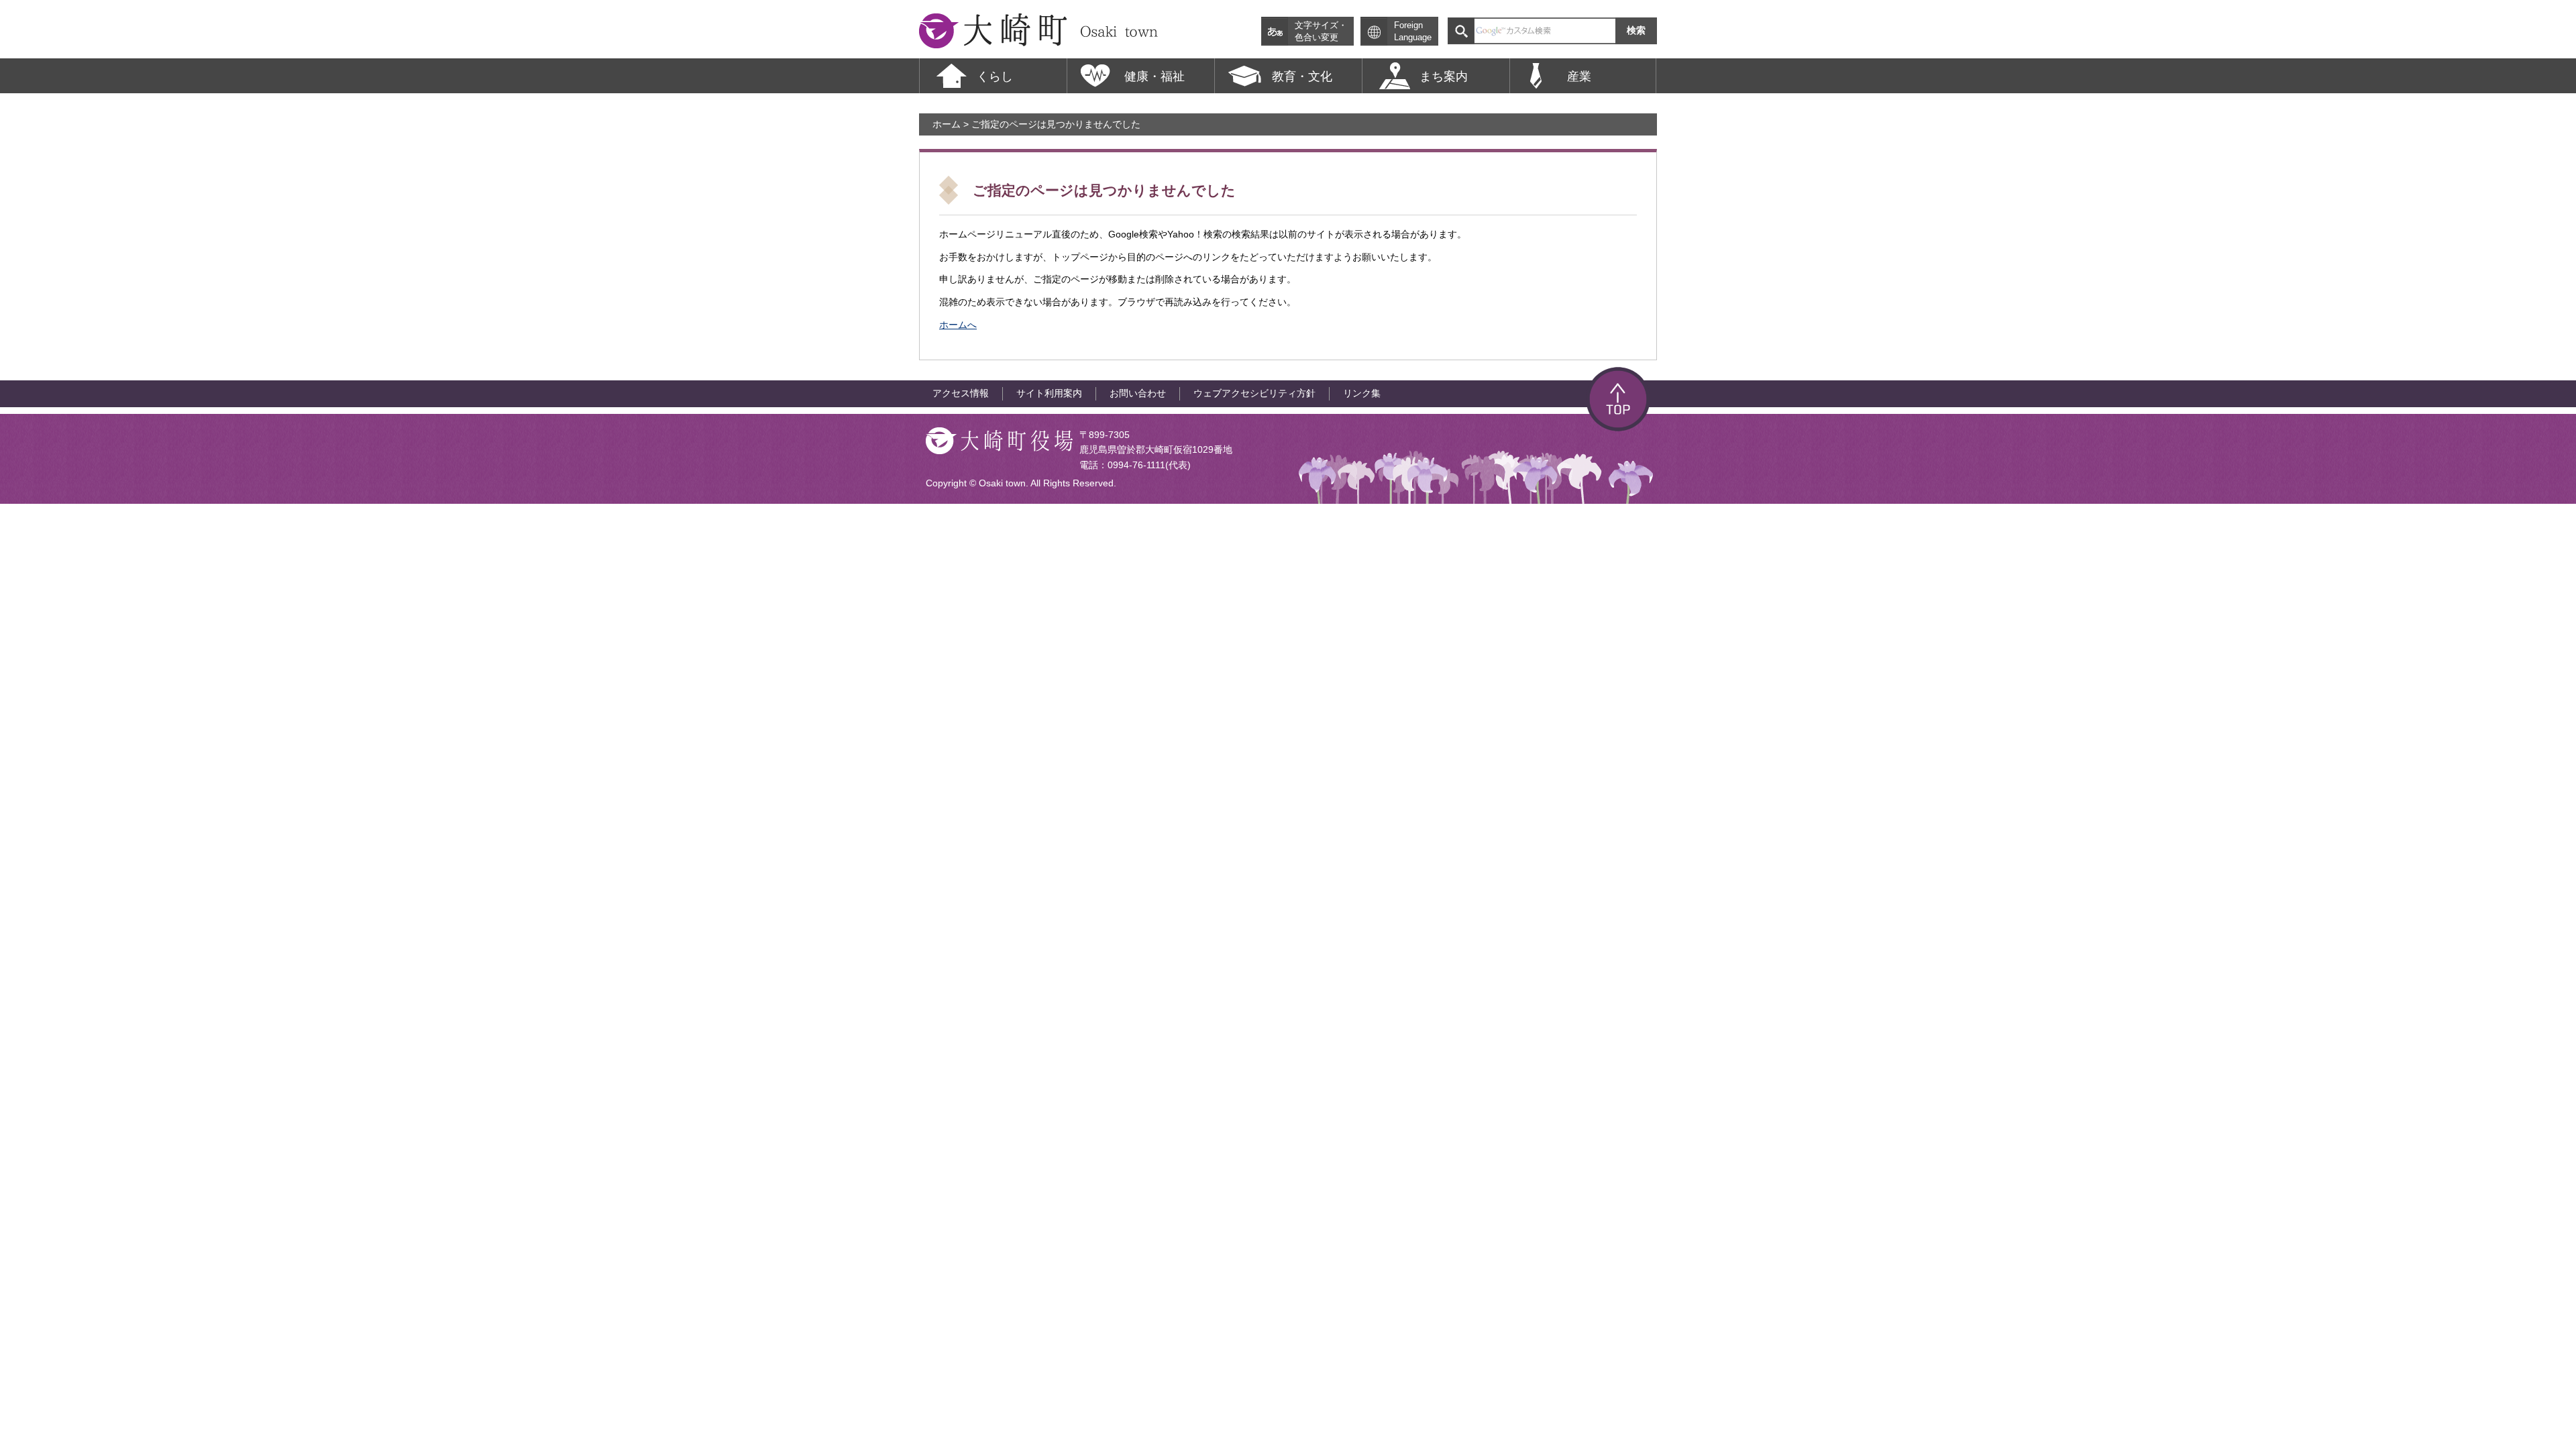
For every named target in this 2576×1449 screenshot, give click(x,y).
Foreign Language (1413, 32)
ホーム (947, 124)
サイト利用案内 (1049, 393)
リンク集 (1362, 393)
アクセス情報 (961, 393)
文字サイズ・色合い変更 (1321, 32)
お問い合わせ (1138, 393)
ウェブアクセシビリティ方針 (1254, 393)
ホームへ (958, 325)
